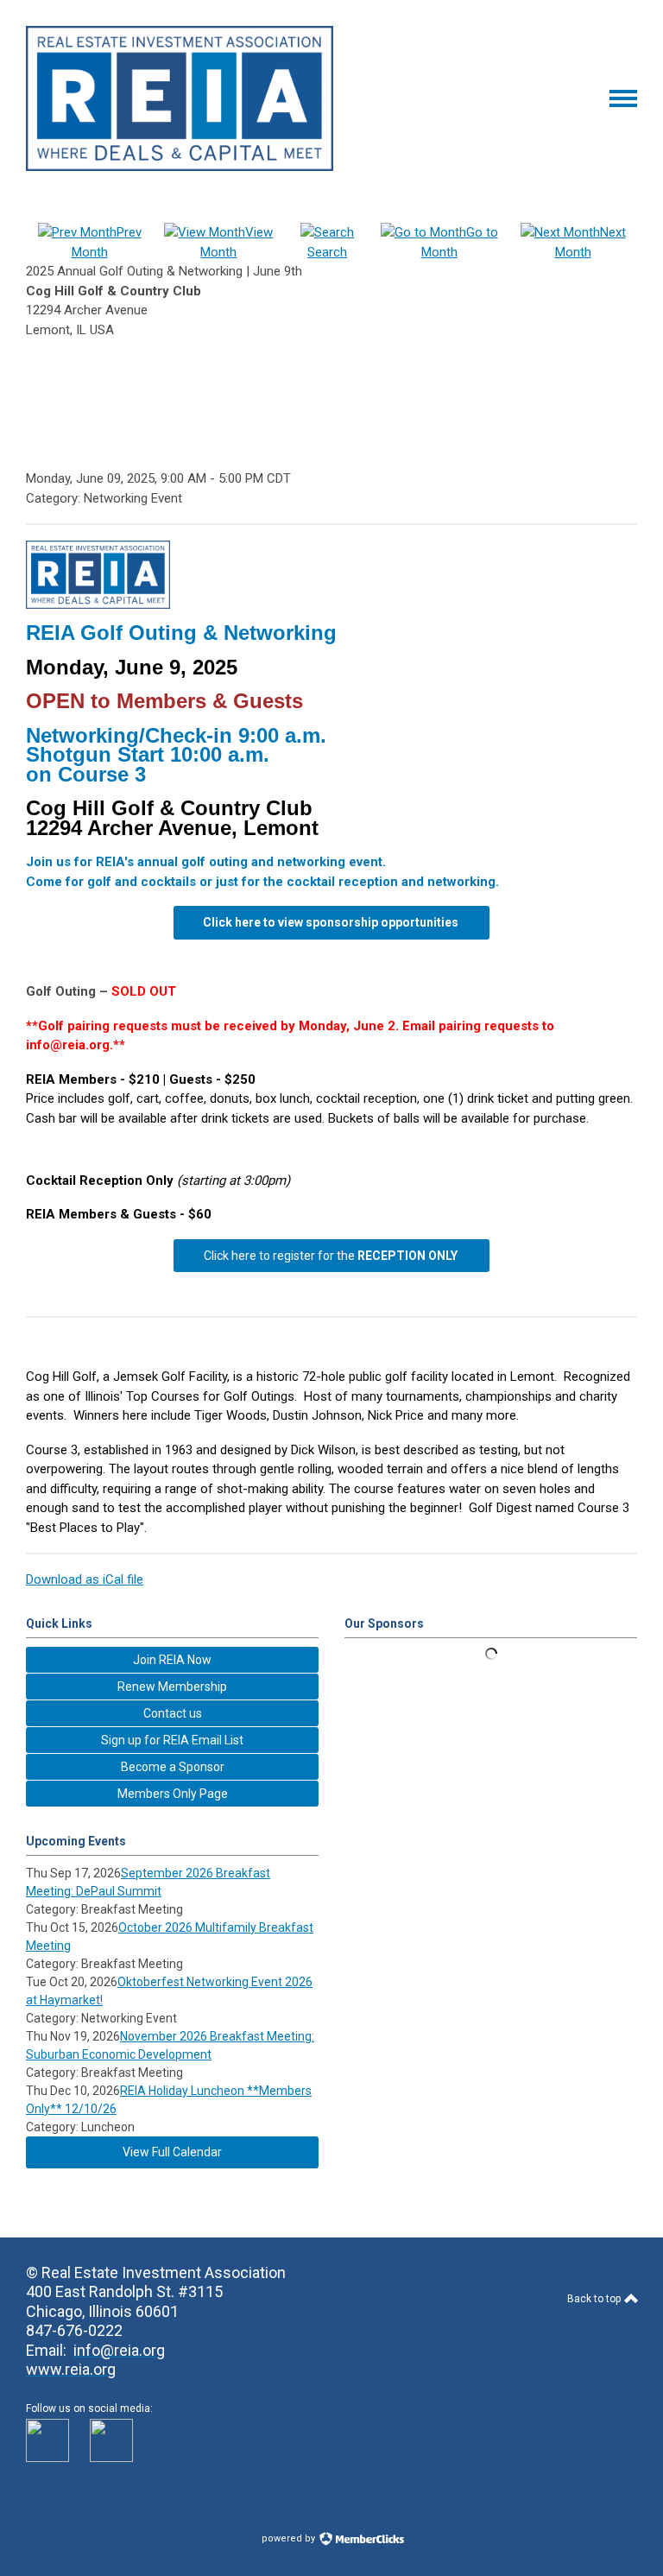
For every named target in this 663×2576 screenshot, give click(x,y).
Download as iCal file (85, 1579)
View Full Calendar (172, 2152)
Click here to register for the (331, 1256)
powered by (290, 2538)
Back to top (595, 2299)
